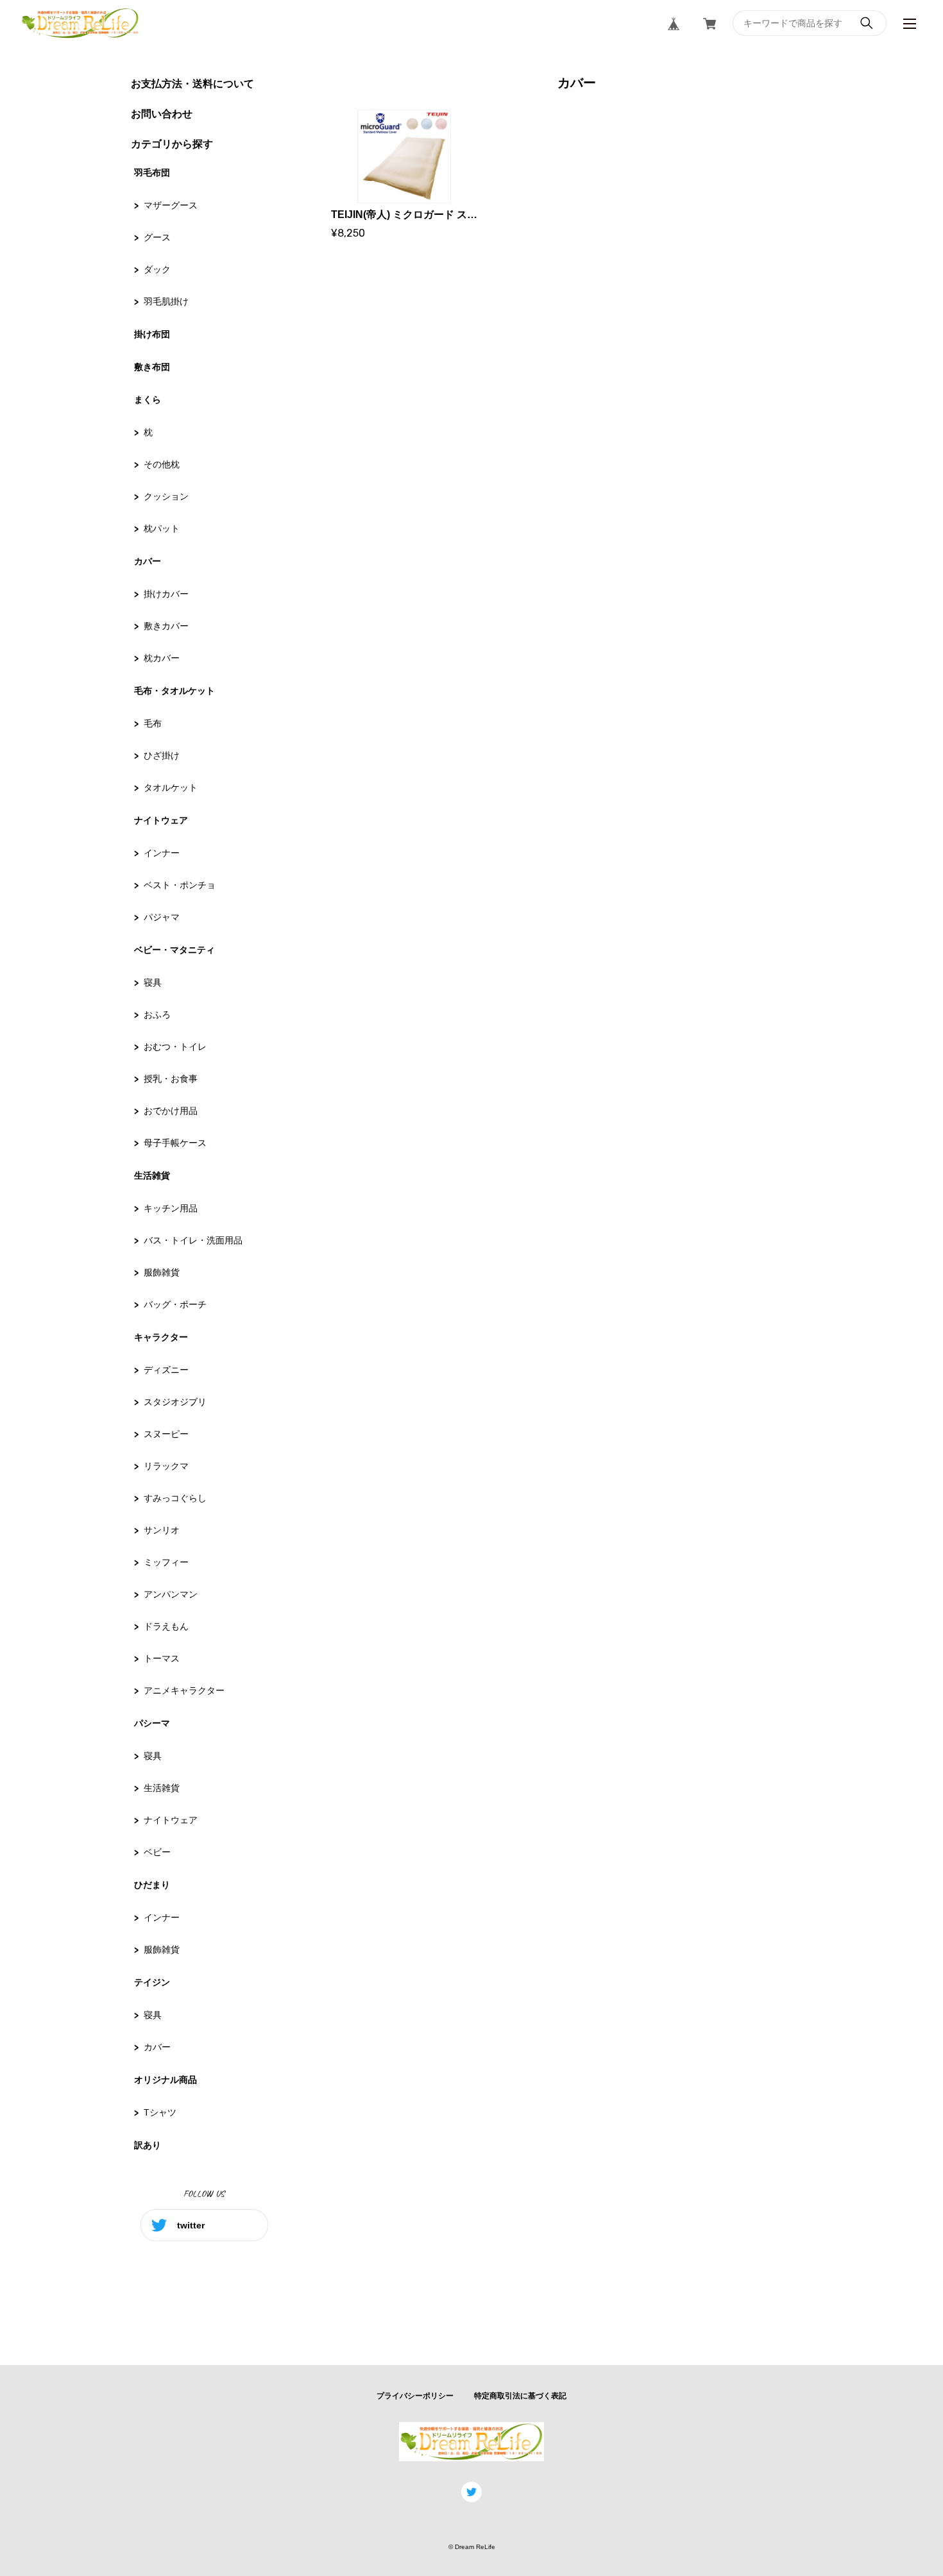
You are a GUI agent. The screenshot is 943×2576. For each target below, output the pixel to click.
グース (157, 237)
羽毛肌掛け (166, 301)
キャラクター (161, 1337)
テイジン (152, 1982)
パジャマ (162, 917)
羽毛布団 (152, 173)
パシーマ (152, 1723)
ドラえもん (166, 1626)
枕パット (162, 528)
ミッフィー (166, 1562)
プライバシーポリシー (415, 2396)
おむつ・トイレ (175, 1047)
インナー (162, 853)
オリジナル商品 (166, 2080)
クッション (166, 496)
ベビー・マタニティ (174, 950)
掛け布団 (152, 334)
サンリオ (162, 1530)
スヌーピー (166, 1434)
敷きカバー (166, 626)
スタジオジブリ (175, 1402)
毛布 (153, 723)
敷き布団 (152, 367)
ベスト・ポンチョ (180, 885)
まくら (148, 400)
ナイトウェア (161, 820)
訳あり (148, 2145)
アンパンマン (171, 1594)
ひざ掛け (162, 755)
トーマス (162, 1658)
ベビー (157, 1852)
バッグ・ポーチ (175, 1304)
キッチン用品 (171, 1208)
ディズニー (166, 1370)
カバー (148, 561)
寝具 (153, 982)
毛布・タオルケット (174, 691)
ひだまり (152, 1885)
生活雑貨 (152, 1175)
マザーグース (171, 205)
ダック (157, 269)
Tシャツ (160, 2112)
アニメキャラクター (184, 1690)
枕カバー (162, 658)
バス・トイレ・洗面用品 (193, 1240)
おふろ (157, 1014)
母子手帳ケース (175, 1143)
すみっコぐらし (175, 1498)
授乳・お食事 (171, 1079)
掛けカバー (166, 594)
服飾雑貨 (162, 1272)
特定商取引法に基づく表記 (520, 2396)
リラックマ (166, 1466)
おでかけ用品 (171, 1111)
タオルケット (171, 787)
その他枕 (162, 464)
